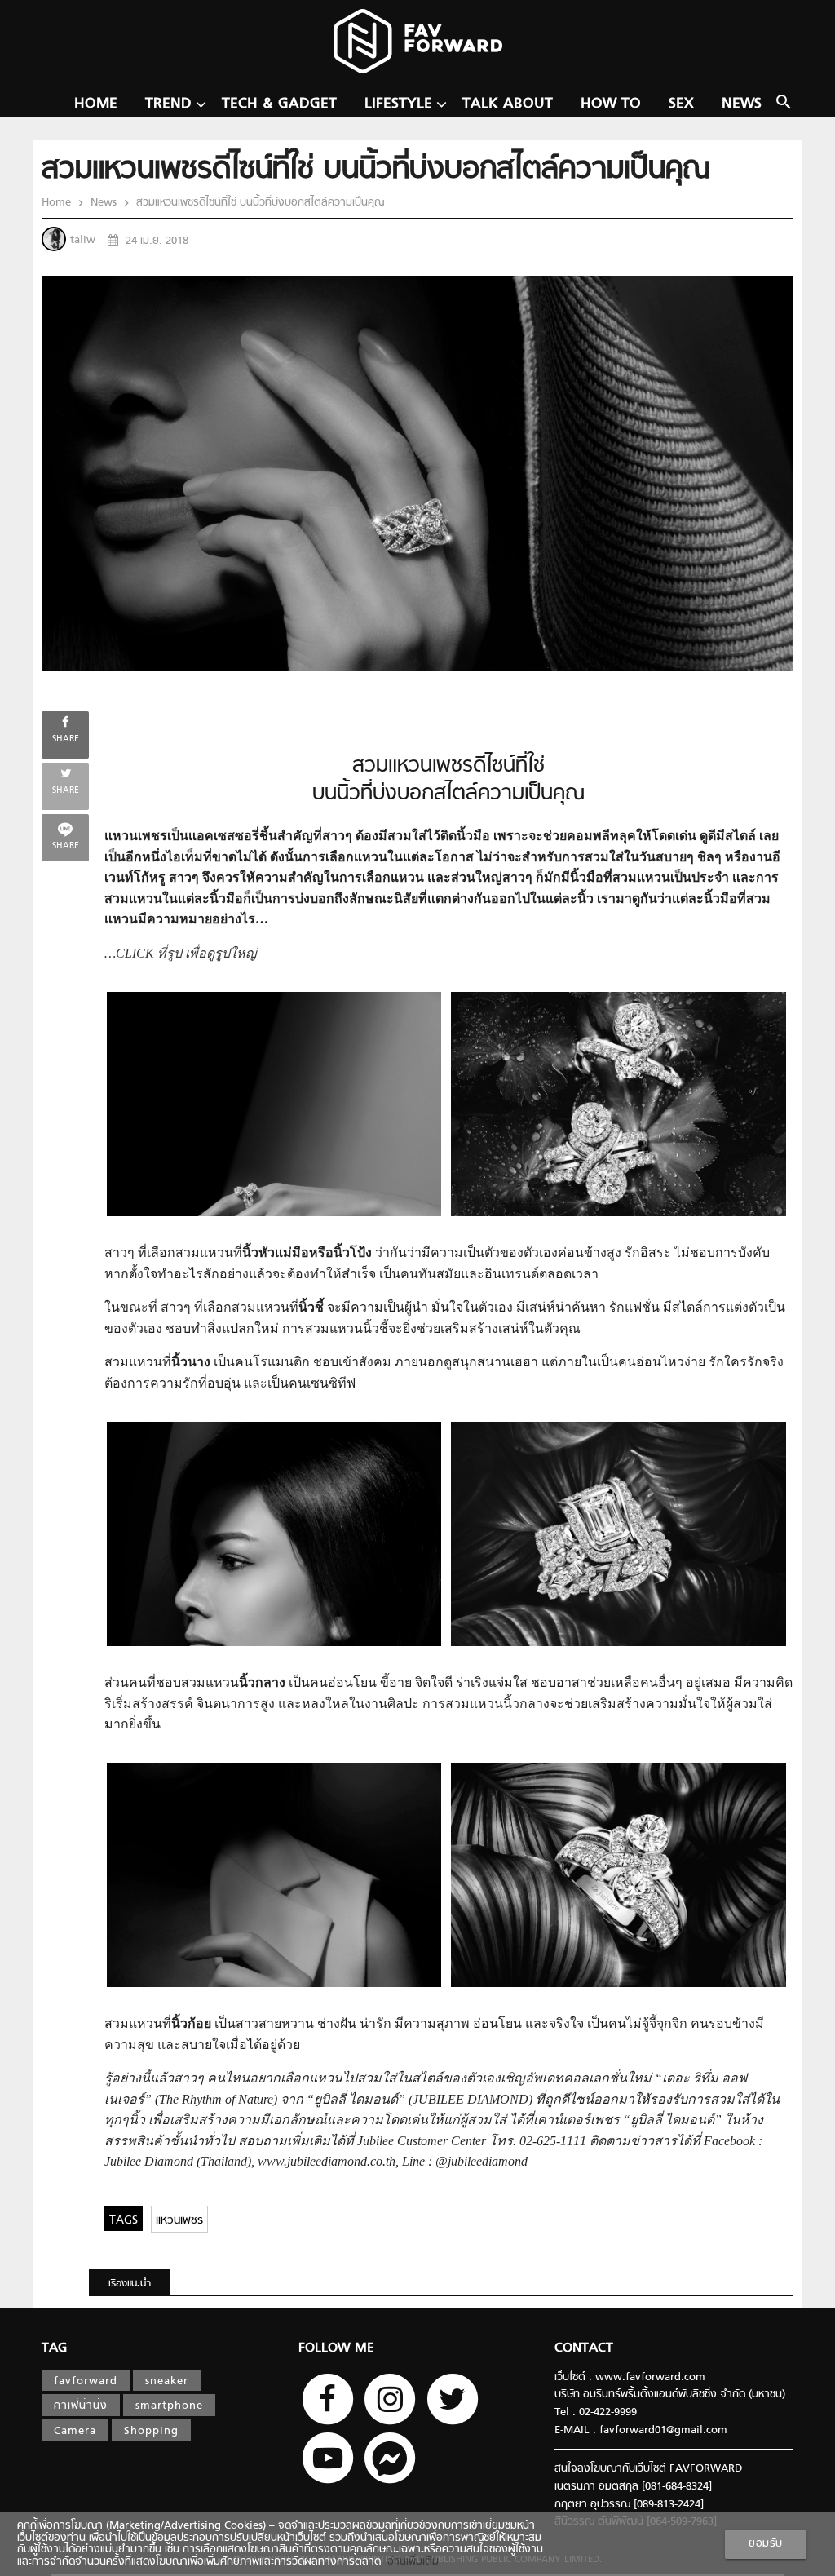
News (742, 104)
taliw (83, 241)
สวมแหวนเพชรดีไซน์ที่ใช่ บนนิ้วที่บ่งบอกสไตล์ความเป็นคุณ (258, 203)
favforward (86, 2382)
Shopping (151, 2432)
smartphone (169, 2406)
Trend (168, 104)
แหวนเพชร (179, 2221)
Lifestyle (398, 104)
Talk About (508, 104)
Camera (75, 2432)
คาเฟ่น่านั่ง (81, 2406)
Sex (681, 104)
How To (611, 104)
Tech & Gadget (279, 104)
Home (96, 104)
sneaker (167, 2382)
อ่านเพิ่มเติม (410, 2562)
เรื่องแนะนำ (130, 2284)
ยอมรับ (766, 2544)
